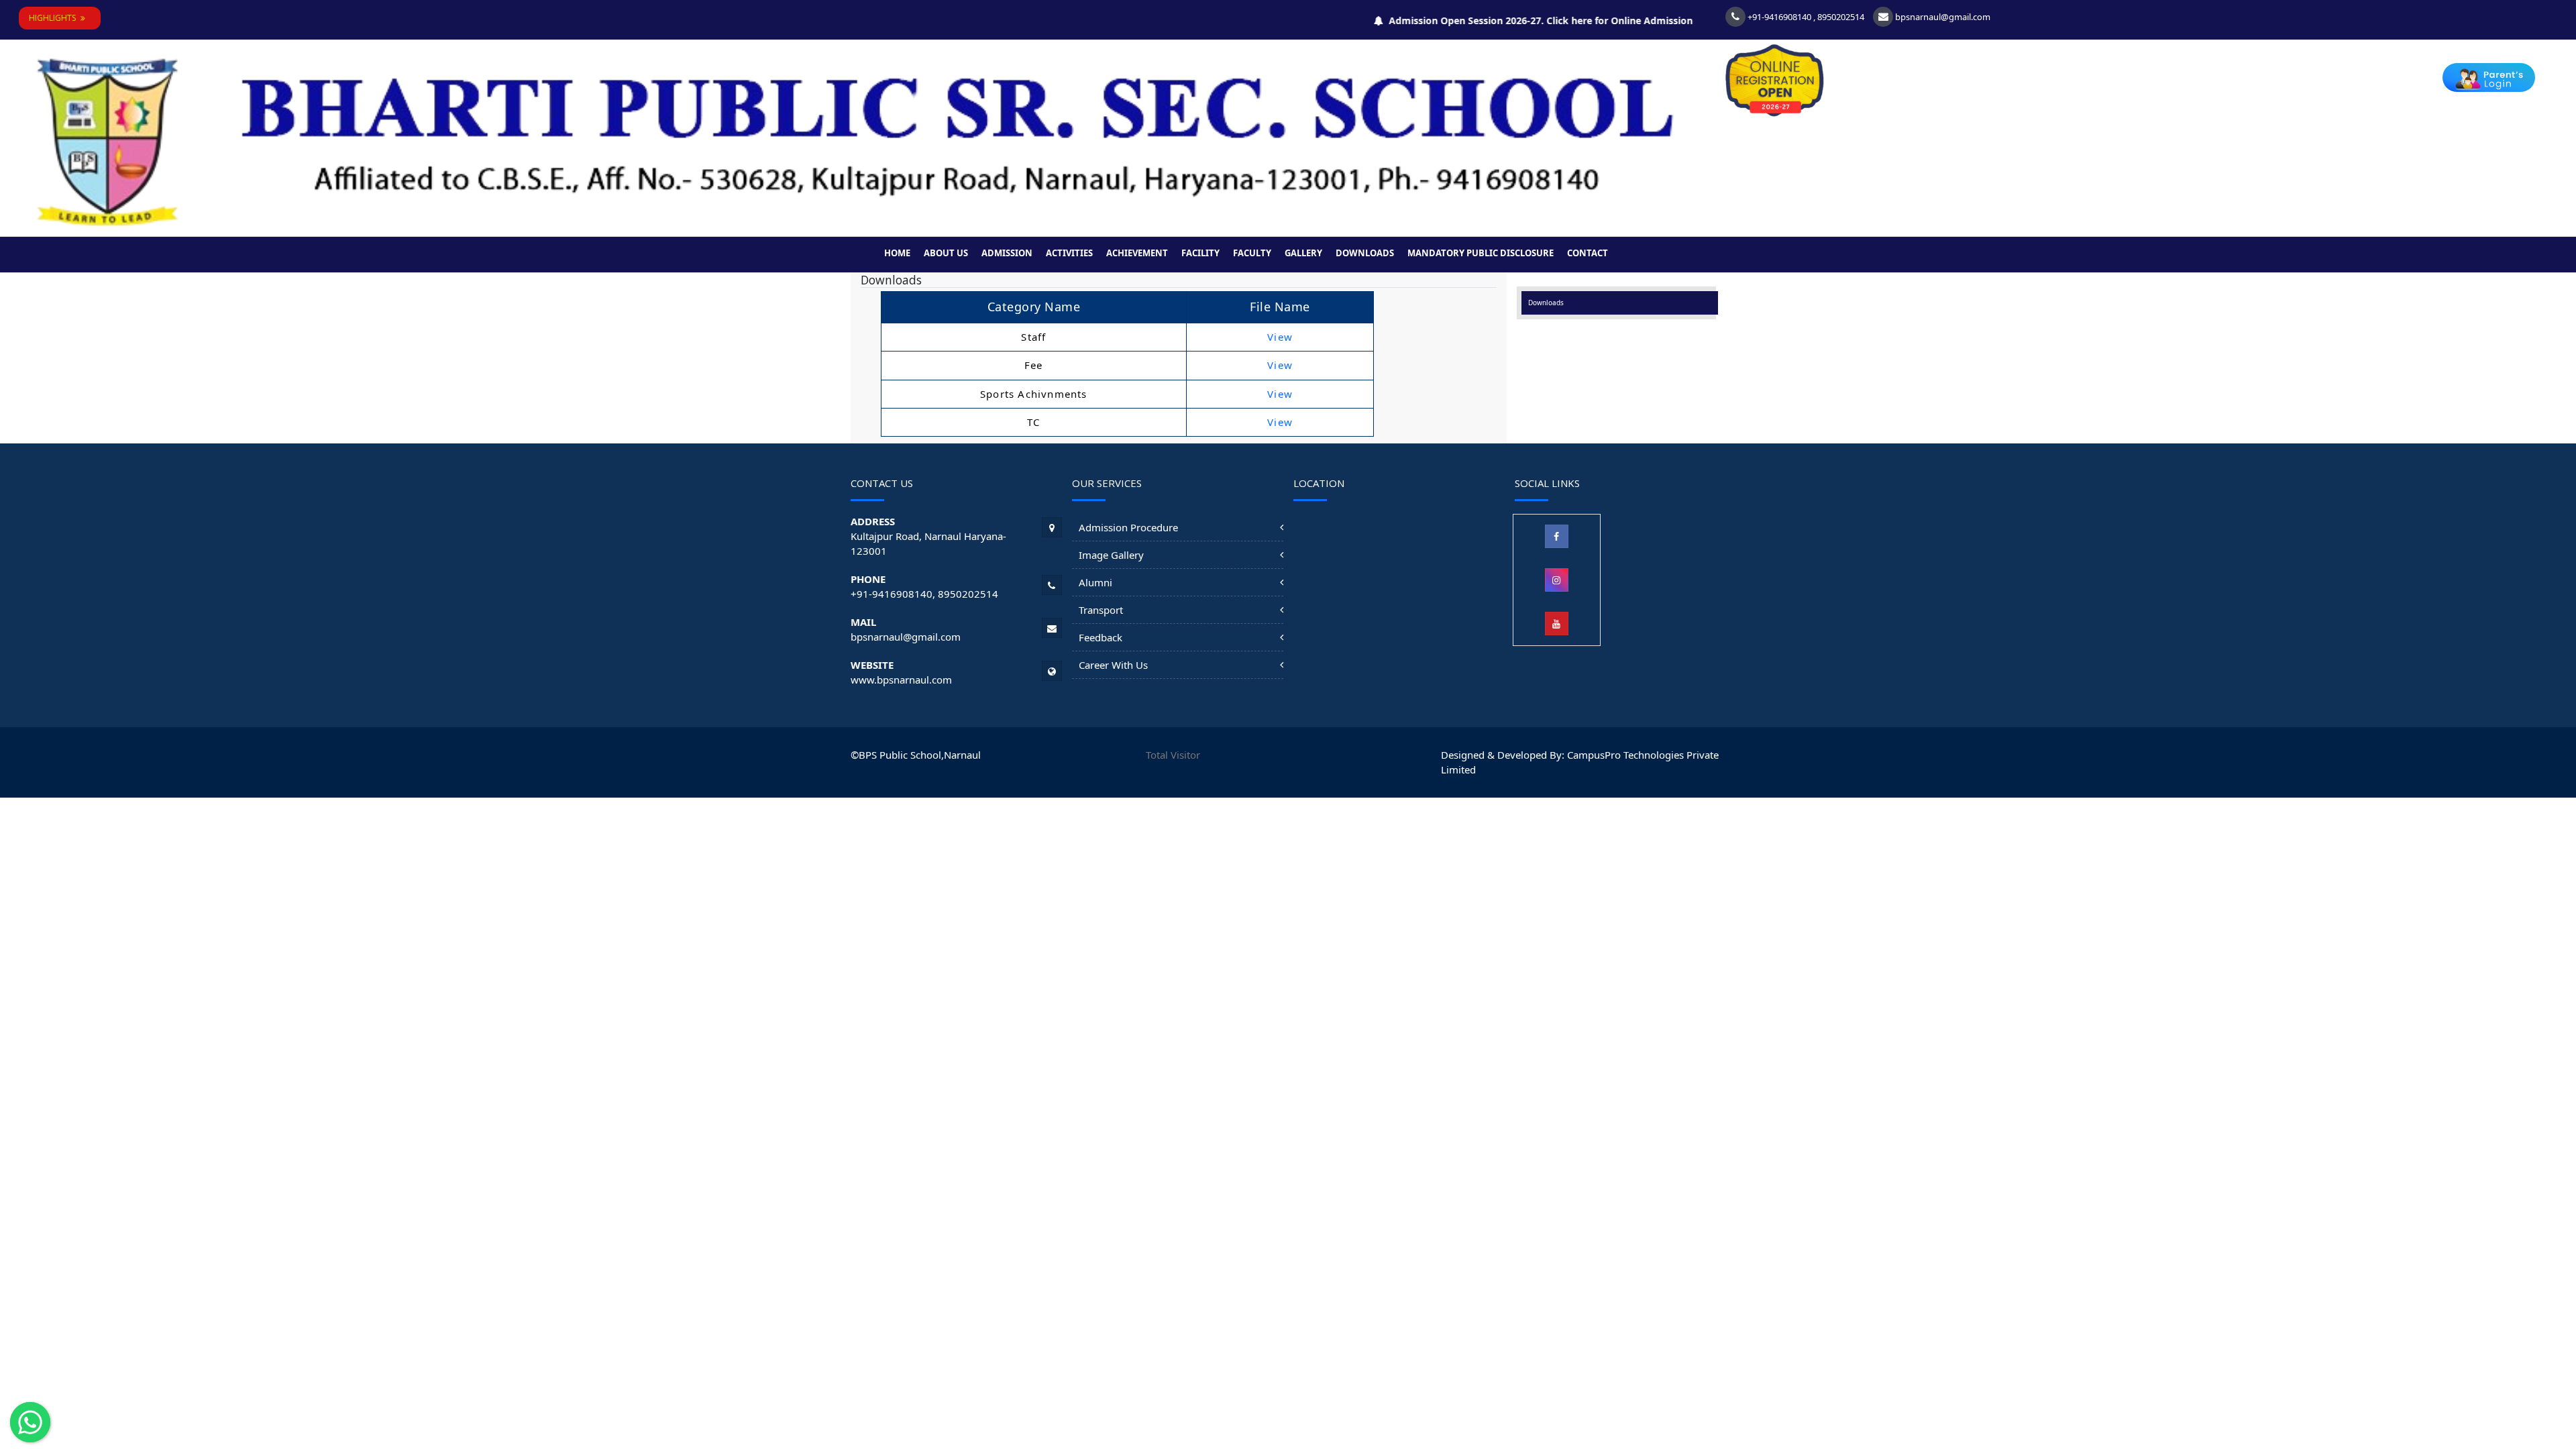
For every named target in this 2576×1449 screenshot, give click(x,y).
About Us (946, 253)
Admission (1007, 253)
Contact (1588, 253)
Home (897, 253)
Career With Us (1113, 665)
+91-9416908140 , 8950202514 (1805, 17)
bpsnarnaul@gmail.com (1942, 17)
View (1280, 337)
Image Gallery (1111, 555)
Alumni (1095, 582)
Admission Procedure (1128, 527)
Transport (1101, 610)
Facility (1200, 253)
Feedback (1101, 637)
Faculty (1252, 253)
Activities (1069, 253)
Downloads (1365, 253)
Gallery (1303, 253)
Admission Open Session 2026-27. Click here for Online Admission (1507, 20)
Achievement (1137, 253)
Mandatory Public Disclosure (1481, 253)
